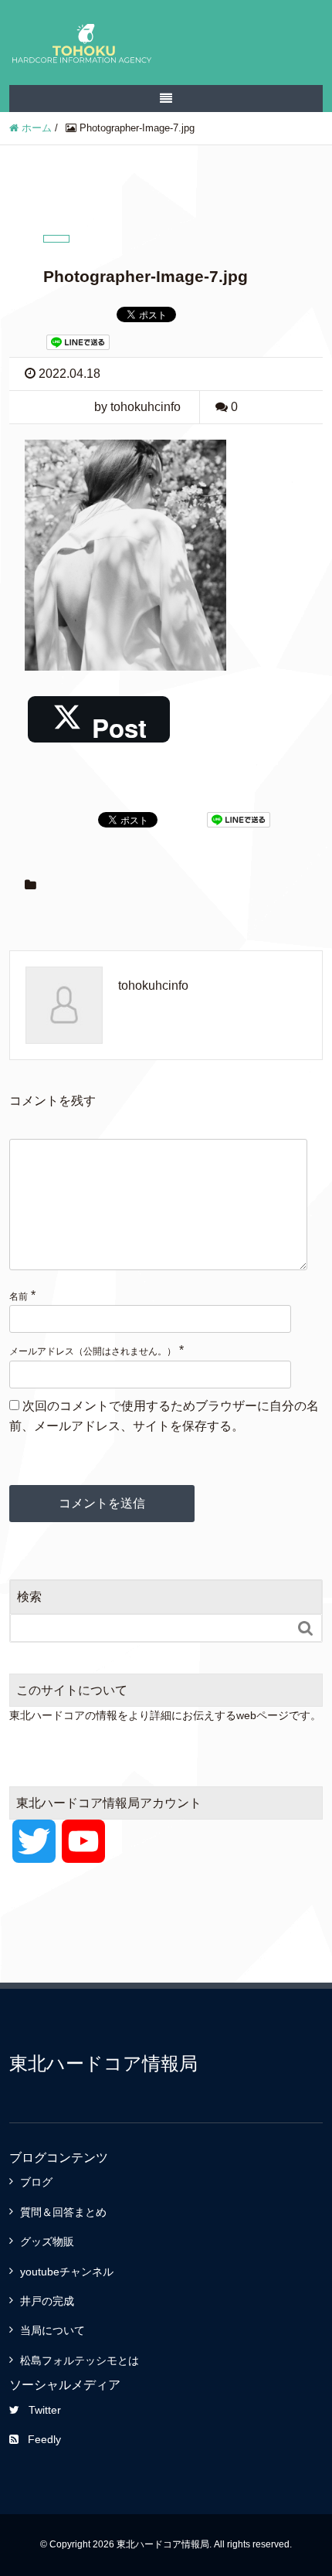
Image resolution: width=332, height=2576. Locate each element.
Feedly (44, 2439)
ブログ (36, 2182)
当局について (53, 2330)
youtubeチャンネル (67, 2272)
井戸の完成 (47, 2301)
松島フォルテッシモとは (80, 2360)
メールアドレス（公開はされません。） (93, 1351)
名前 (19, 1296)
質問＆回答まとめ (63, 2212)
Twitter (45, 2410)
